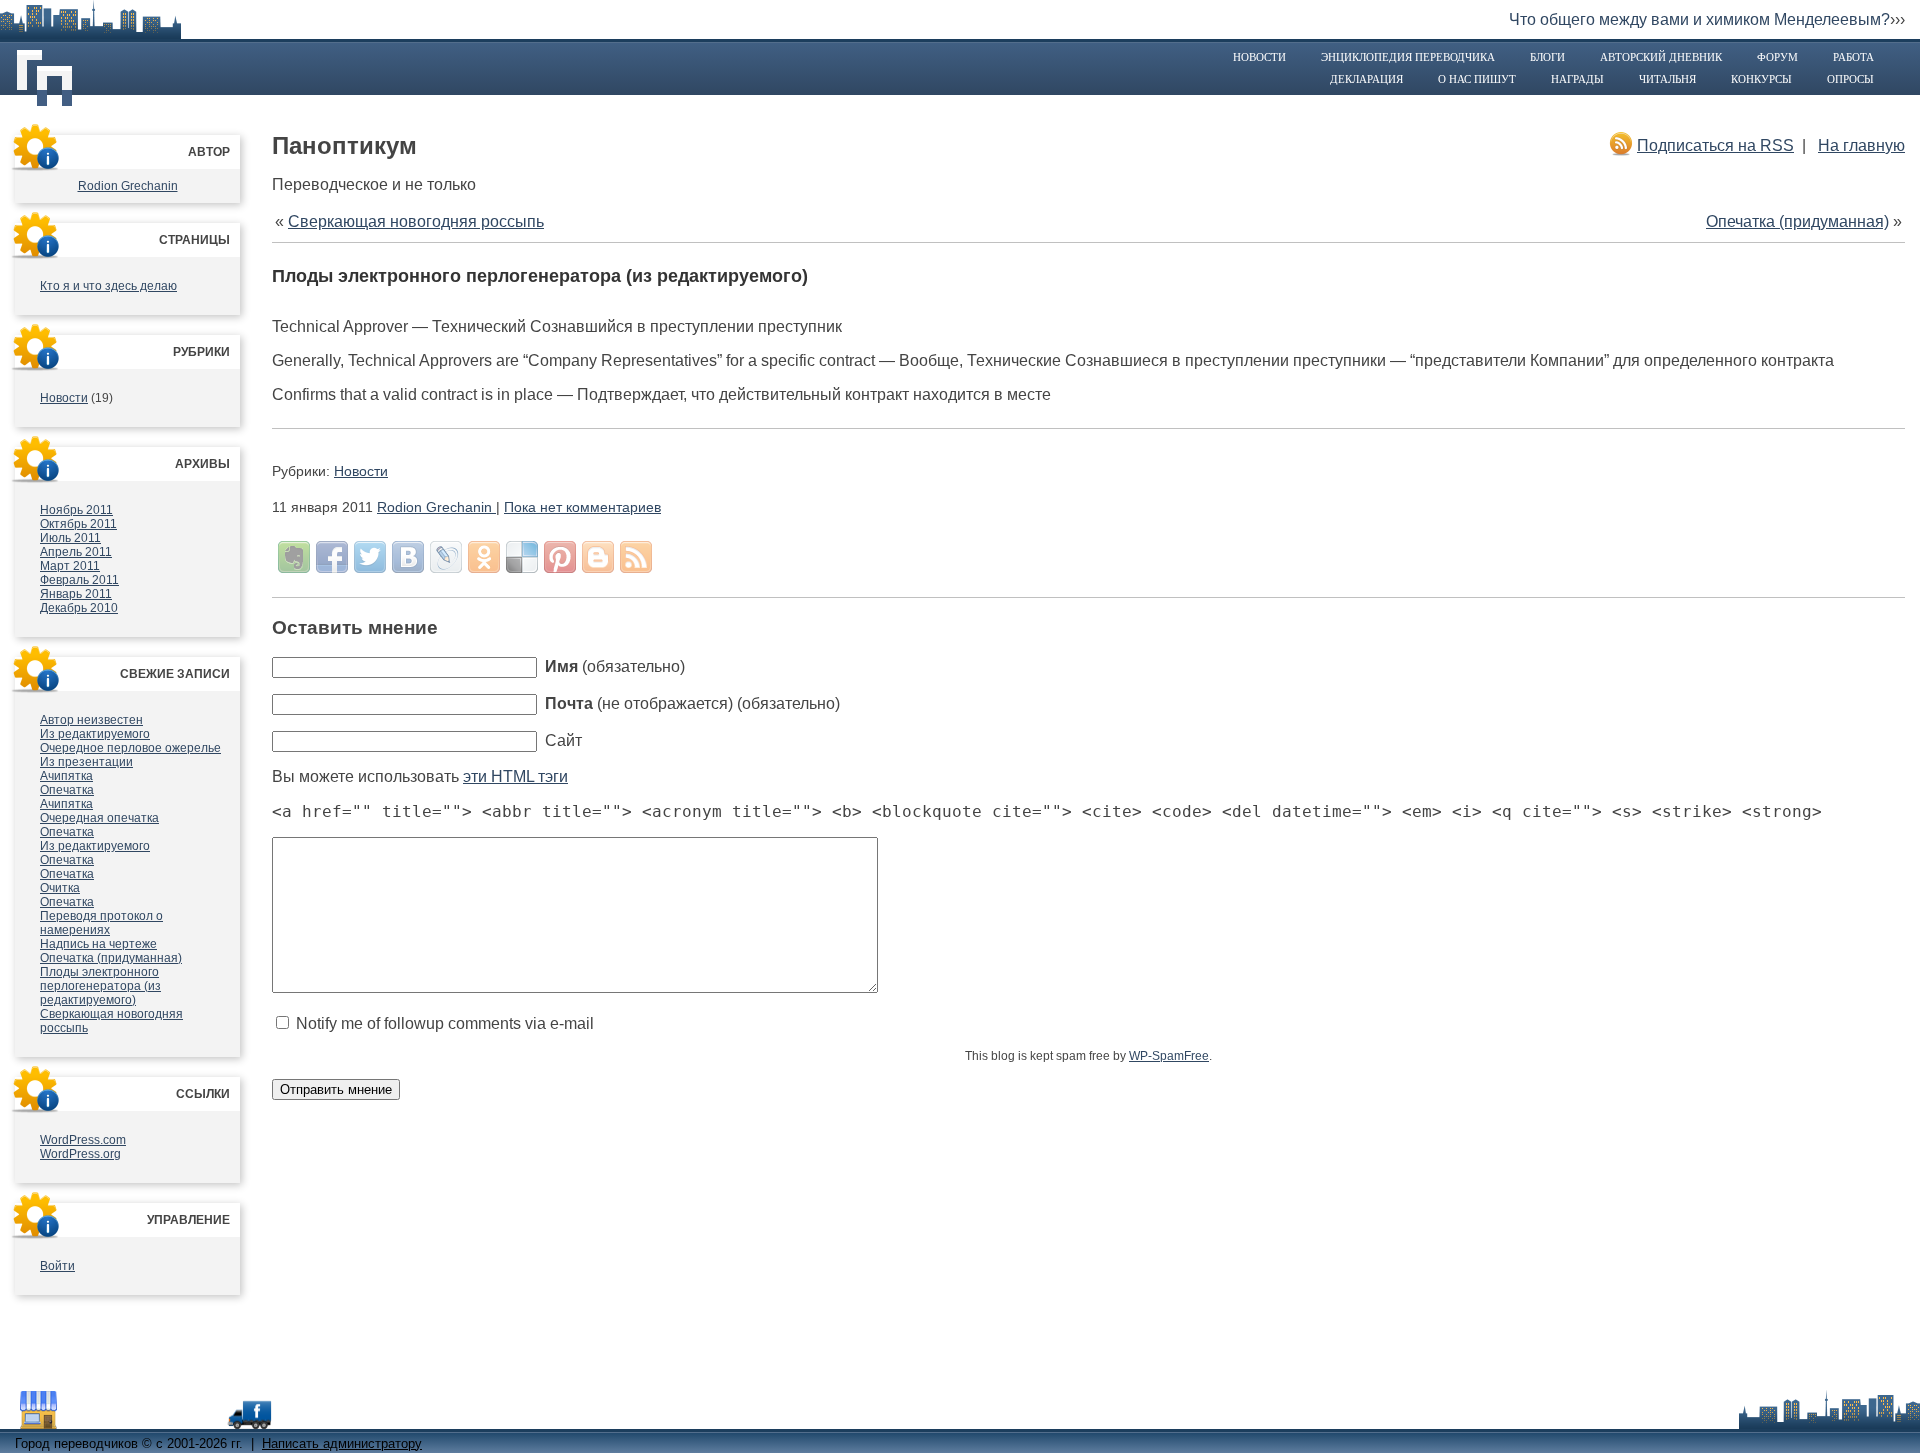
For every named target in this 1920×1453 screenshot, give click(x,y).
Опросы (1850, 79)
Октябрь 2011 (78, 524)
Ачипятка (66, 776)
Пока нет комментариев (582, 507)
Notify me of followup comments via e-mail (445, 1023)
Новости (1259, 57)
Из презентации (86, 762)
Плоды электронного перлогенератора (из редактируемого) (100, 986)
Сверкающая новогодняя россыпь (416, 221)
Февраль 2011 (79, 580)
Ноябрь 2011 (76, 510)
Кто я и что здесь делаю (108, 286)
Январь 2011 (76, 594)
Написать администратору (342, 1443)
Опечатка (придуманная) (111, 958)
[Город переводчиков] (164, 1419)
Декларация (1366, 79)
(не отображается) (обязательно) (692, 703)
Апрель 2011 (76, 552)
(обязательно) (615, 666)
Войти (57, 1266)
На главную (1861, 145)
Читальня (1667, 79)
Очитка (60, 888)
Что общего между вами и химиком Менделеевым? (1699, 19)
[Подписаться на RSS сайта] (636, 557)
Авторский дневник (1661, 57)
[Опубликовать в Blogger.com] (598, 557)
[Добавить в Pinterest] (560, 557)
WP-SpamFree (1169, 1056)
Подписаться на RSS (1715, 145)
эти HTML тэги (515, 776)
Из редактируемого (95, 734)
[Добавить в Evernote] (294, 557)
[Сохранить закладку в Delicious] (522, 557)
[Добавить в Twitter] (370, 557)
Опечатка (67, 790)
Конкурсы (1761, 79)
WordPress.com (83, 1140)
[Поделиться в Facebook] (332, 557)
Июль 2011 (70, 538)
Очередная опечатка (99, 818)
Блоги (1547, 57)
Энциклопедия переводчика (1408, 57)
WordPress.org (80, 1154)
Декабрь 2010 (79, 608)
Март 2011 (70, 566)
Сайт (563, 740)
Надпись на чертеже (98, 944)
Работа (1853, 57)
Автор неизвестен (91, 720)
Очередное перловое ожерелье (130, 748)
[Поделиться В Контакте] (408, 557)
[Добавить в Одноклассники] (484, 557)
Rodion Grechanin (128, 186)
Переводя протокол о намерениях (101, 923)
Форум (1777, 57)
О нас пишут (1477, 79)
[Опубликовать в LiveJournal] (446, 557)
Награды (1577, 79)
